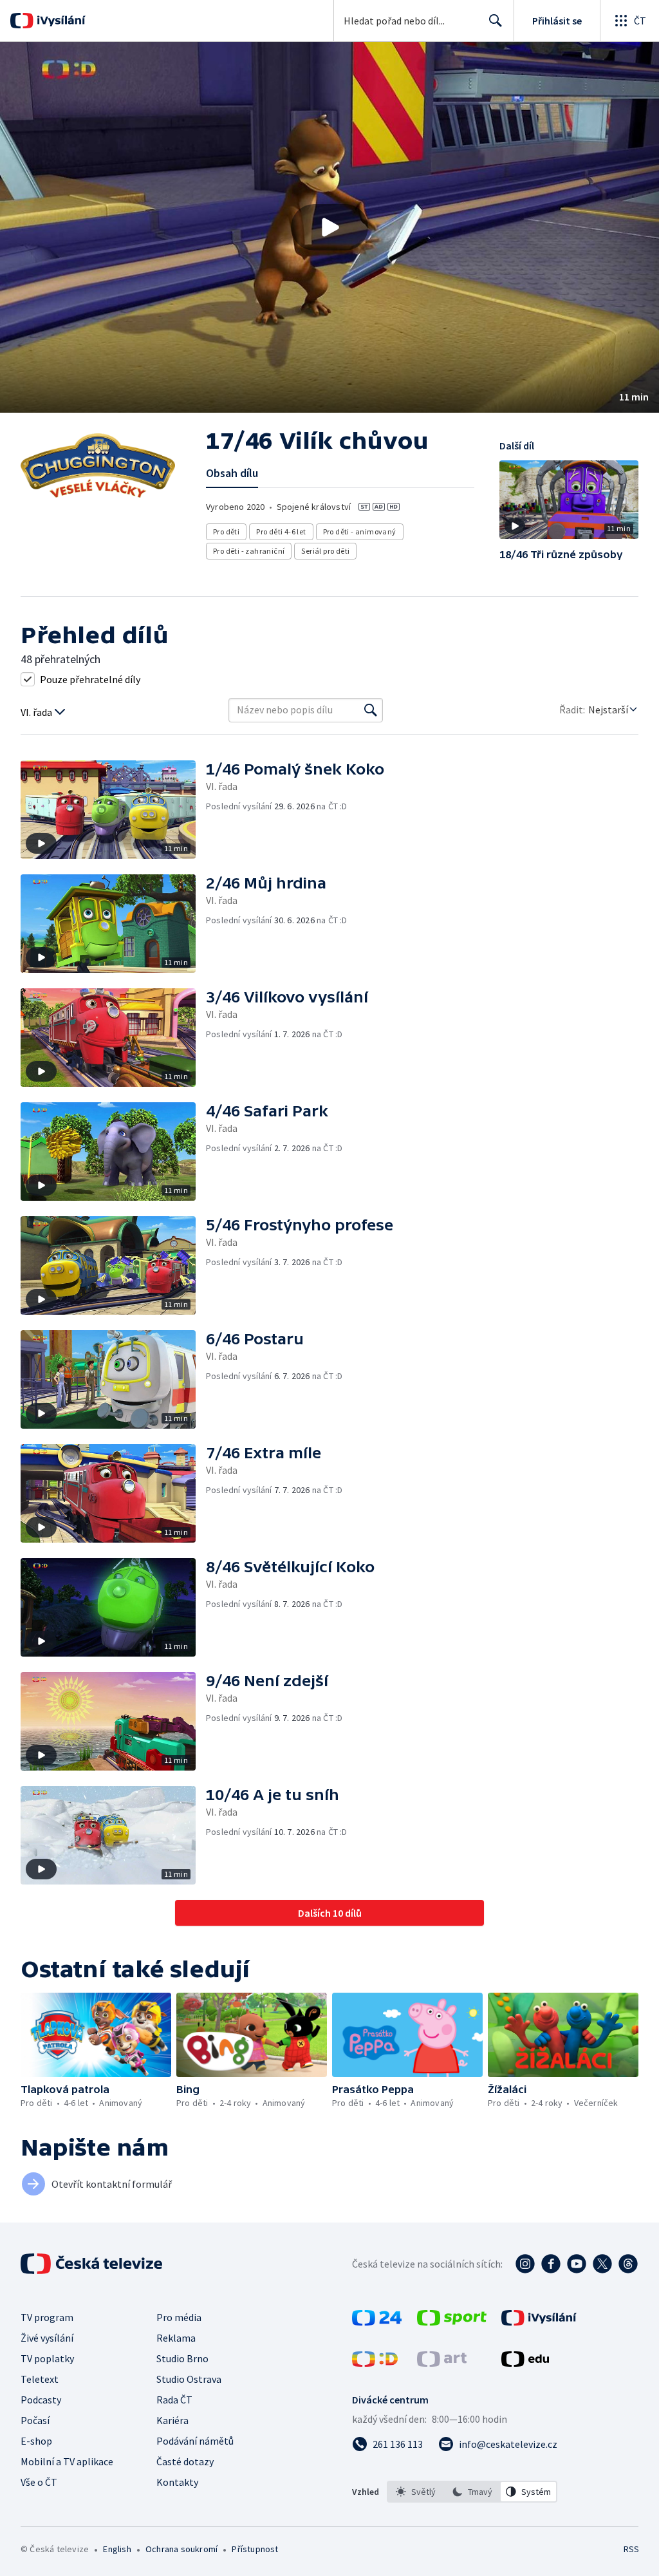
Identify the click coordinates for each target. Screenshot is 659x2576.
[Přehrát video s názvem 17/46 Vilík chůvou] (329, 227)
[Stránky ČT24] (377, 2322)
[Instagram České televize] (525, 2264)
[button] (329, 227)
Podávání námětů (195, 2441)
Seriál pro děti (325, 551)
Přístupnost (255, 2549)
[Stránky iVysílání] (539, 2322)
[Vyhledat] (371, 710)
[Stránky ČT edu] (525, 2363)
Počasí (35, 2420)
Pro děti (226, 531)
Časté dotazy (185, 2461)
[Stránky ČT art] (442, 2363)
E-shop (36, 2441)
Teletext (40, 2379)
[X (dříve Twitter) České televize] (602, 2264)
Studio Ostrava (189, 2379)
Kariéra (172, 2420)
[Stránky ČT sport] (452, 2322)
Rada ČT (174, 2400)
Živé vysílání (47, 2338)
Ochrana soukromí (181, 2549)
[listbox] (472, 2492)
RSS (631, 2549)
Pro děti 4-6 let (281, 531)
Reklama (176, 2338)
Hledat (496, 21)
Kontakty (177, 2482)
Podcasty (41, 2400)
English (117, 2549)
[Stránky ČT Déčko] (375, 2363)
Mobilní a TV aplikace (67, 2461)
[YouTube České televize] (577, 2264)
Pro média (179, 2317)
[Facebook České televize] (551, 2264)
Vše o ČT (39, 2482)
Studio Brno (182, 2358)
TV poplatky (47, 2358)
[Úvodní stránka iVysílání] (60, 21)
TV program (47, 2317)
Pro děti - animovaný (360, 531)
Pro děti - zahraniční (249, 551)
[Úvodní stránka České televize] (93, 2264)
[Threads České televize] (628, 2264)
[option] (416, 2492)
